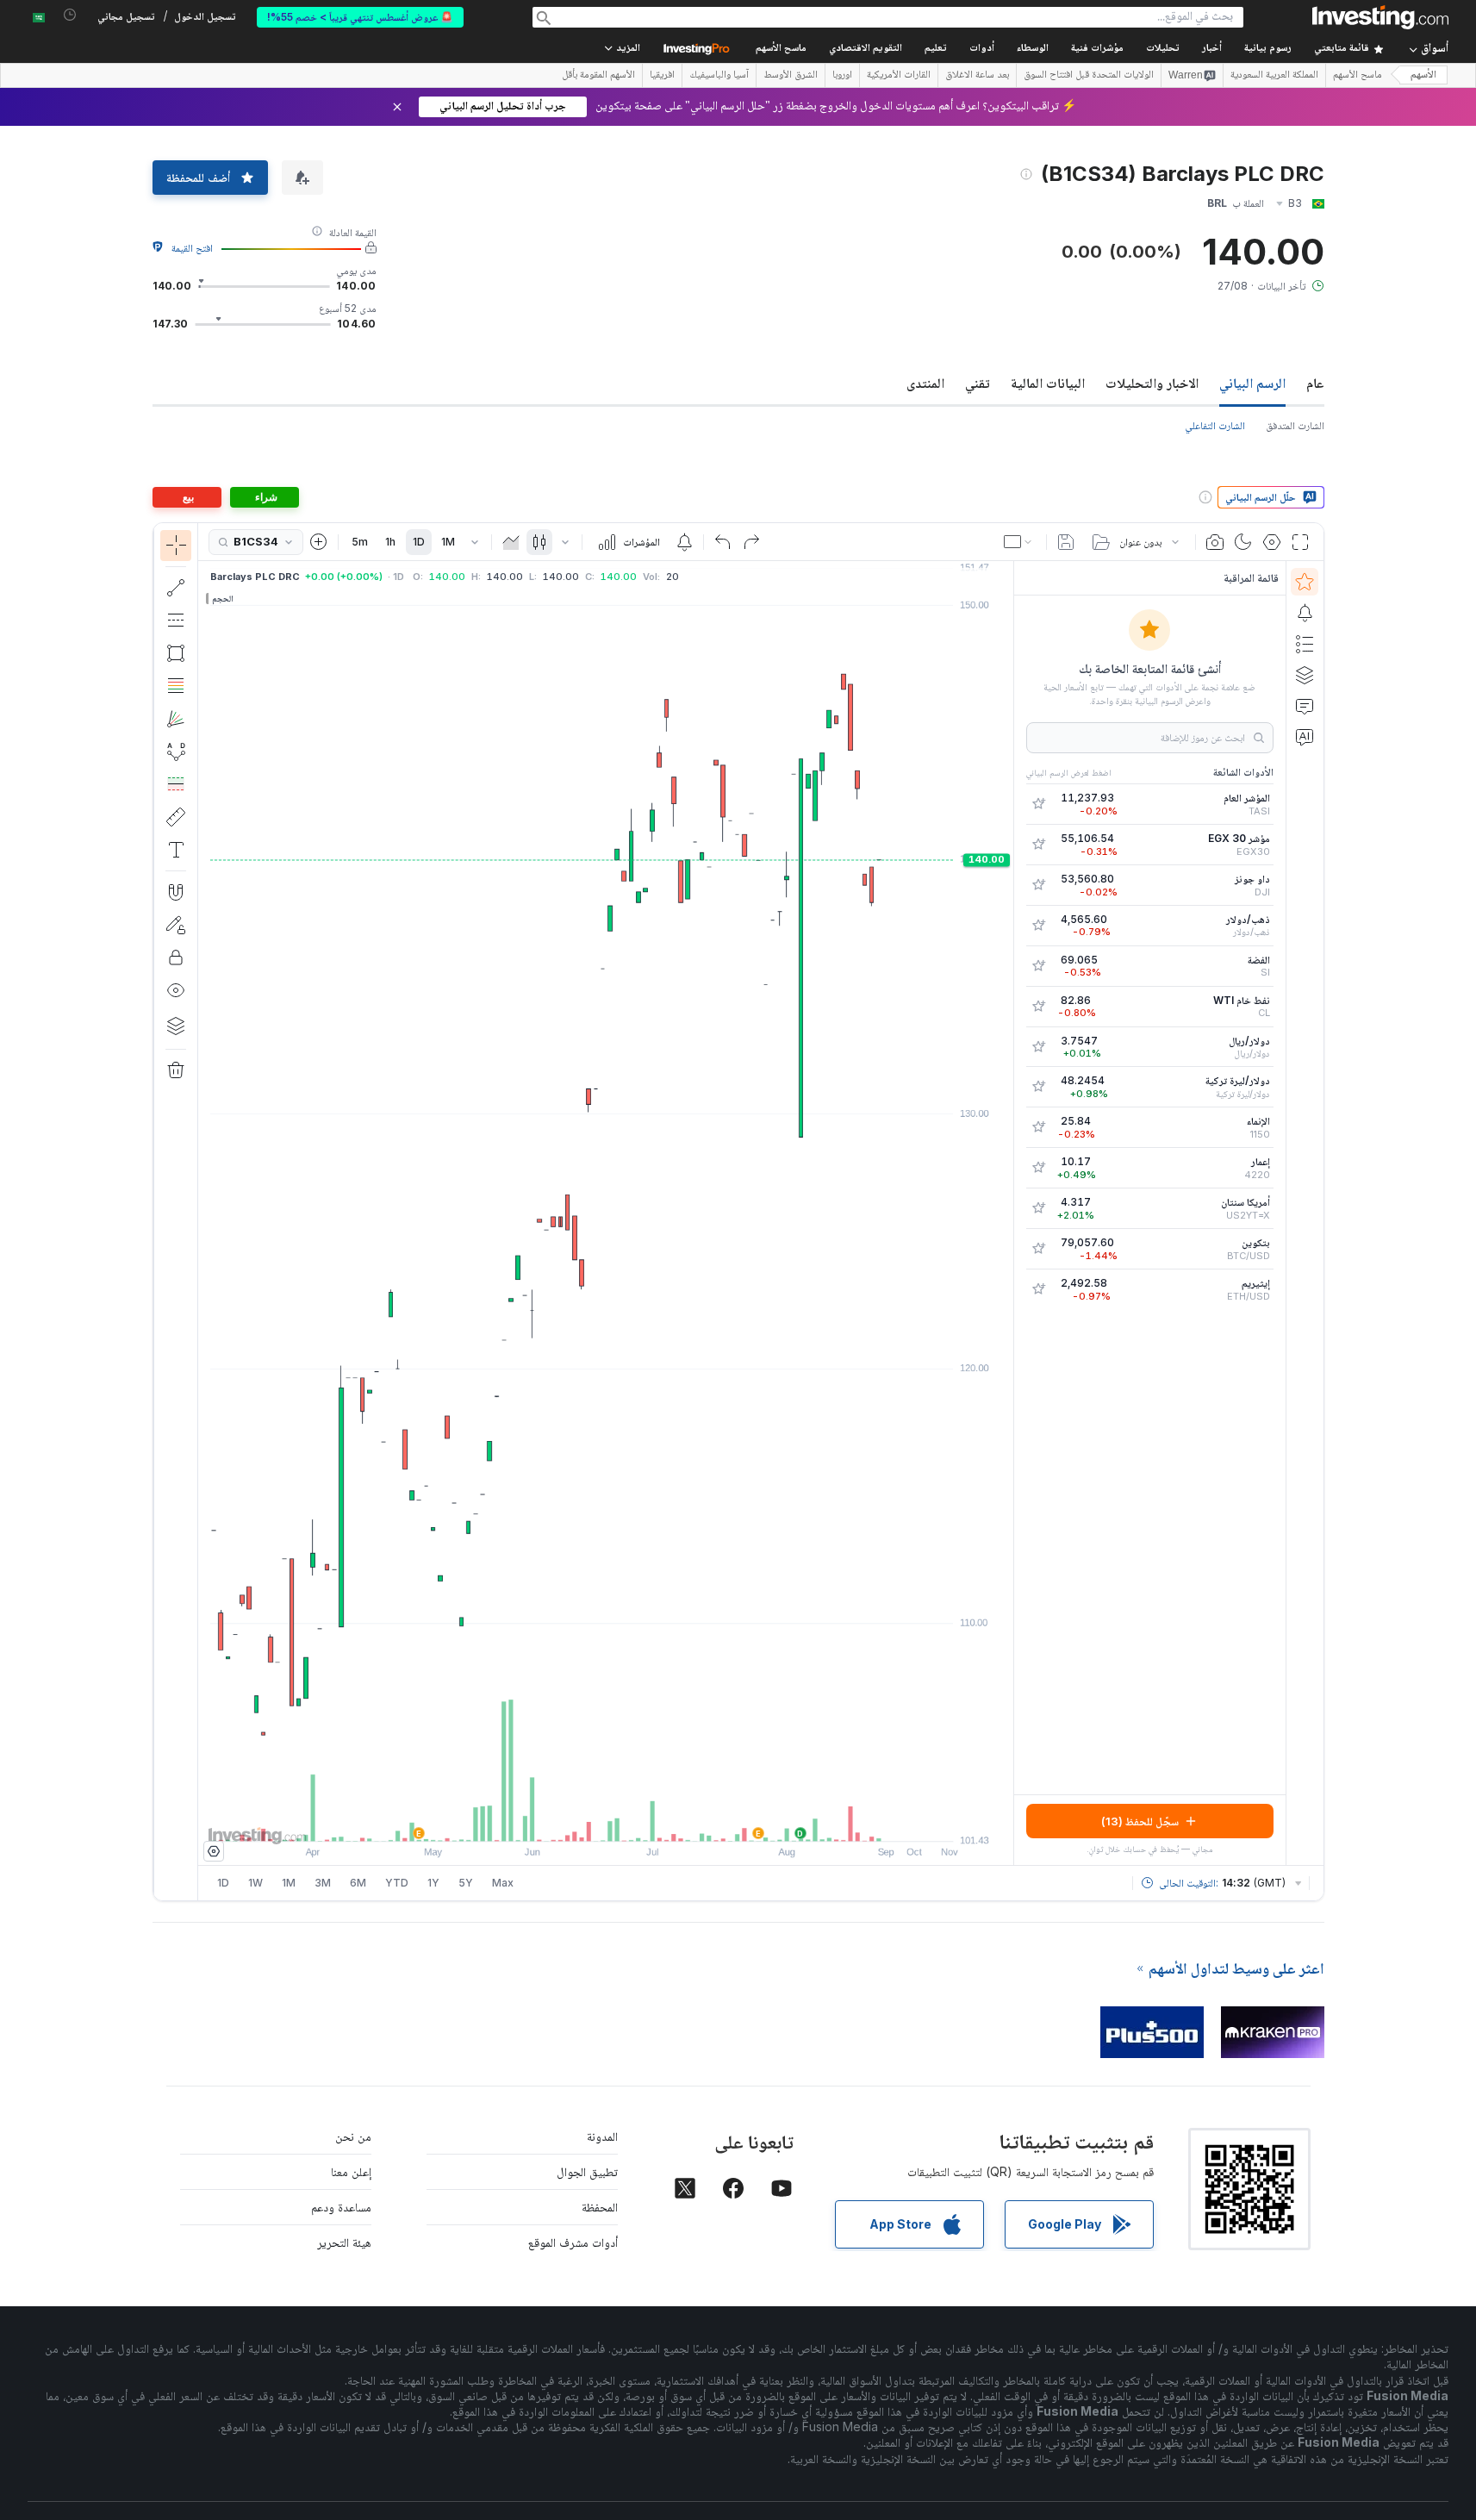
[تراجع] (723, 542)
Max (503, 1883)
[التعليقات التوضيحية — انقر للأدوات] (176, 850)
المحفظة (600, 2207)
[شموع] (539, 542)
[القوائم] (1305, 644)
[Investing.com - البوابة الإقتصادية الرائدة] (1380, 17)
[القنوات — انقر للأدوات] (176, 621)
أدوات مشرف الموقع (573, 2242)
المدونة (602, 2136)
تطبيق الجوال (587, 2171)
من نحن (353, 2136)
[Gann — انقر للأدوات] (176, 719)
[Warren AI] (1305, 737)
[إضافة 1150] (1038, 1127)
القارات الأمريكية (899, 76)
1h (390, 542)
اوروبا (842, 76)
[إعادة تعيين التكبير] (652, 1819)
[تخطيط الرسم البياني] (1019, 542)
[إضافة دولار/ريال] (1038, 1047)
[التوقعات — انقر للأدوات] (176, 784)
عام (1315, 383)
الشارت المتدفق (1295, 425)
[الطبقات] (176, 1026)
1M (448, 542)
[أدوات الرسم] (169, 1212)
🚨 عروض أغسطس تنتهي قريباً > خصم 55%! (360, 17)
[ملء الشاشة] (1300, 542)
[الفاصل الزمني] (475, 542)
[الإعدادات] (214, 1851)
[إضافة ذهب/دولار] (1038, 926)
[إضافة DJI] (1038, 885)
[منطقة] (511, 542)
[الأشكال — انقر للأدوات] (176, 653)
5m (360, 542)
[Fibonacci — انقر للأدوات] (176, 686)
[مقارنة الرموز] (319, 542)
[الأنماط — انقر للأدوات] (176, 752)
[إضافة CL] (1038, 1007)
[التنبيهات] (1305, 613)
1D (419, 542)
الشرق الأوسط (791, 76)
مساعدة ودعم (341, 2207)
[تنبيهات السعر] (684, 542)
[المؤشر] (176, 546)
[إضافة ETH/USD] (1038, 1289)
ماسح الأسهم (781, 49)
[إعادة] (751, 542)
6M (358, 1883)
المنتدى (925, 383)
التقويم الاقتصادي (866, 49)
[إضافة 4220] (1038, 1168)
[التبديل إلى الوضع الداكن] (1243, 542)
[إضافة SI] (1038, 966)
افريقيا (662, 76)
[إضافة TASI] (1038, 804)
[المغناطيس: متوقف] (176, 892)
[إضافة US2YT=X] (1038, 1208)
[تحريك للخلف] (606, 1819)
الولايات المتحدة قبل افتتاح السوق (1089, 76)
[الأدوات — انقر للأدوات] (176, 817)
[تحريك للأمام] (629, 1819)
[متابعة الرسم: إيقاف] (176, 925)
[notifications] (70, 15)
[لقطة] (1215, 542)
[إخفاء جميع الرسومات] (176, 990)
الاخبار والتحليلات (1152, 383)
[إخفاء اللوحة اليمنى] (1008, 1213)
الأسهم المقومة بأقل (598, 76)
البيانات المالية (1048, 383)
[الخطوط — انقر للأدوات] (176, 588)
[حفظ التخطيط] (1066, 542)
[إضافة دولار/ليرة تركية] (1038, 1087)
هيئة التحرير (344, 2242)
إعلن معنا (351, 2171)
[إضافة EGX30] (1038, 845)
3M (323, 1883)
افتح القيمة (192, 248)
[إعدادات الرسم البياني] (1272, 542)
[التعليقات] (1305, 706)
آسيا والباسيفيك (719, 76)
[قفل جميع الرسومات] (176, 957)
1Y (433, 1883)
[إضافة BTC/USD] (1038, 1249)
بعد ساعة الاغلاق (977, 76)
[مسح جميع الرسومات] (176, 1070)
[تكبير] (582, 1819)
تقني (978, 383)
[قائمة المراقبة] (1305, 582)
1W (255, 1883)
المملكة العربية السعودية (1274, 76)
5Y (466, 1883)
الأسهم (1423, 75)
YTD (397, 1883)
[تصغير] (559, 1819)
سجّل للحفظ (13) (1140, 1821)
